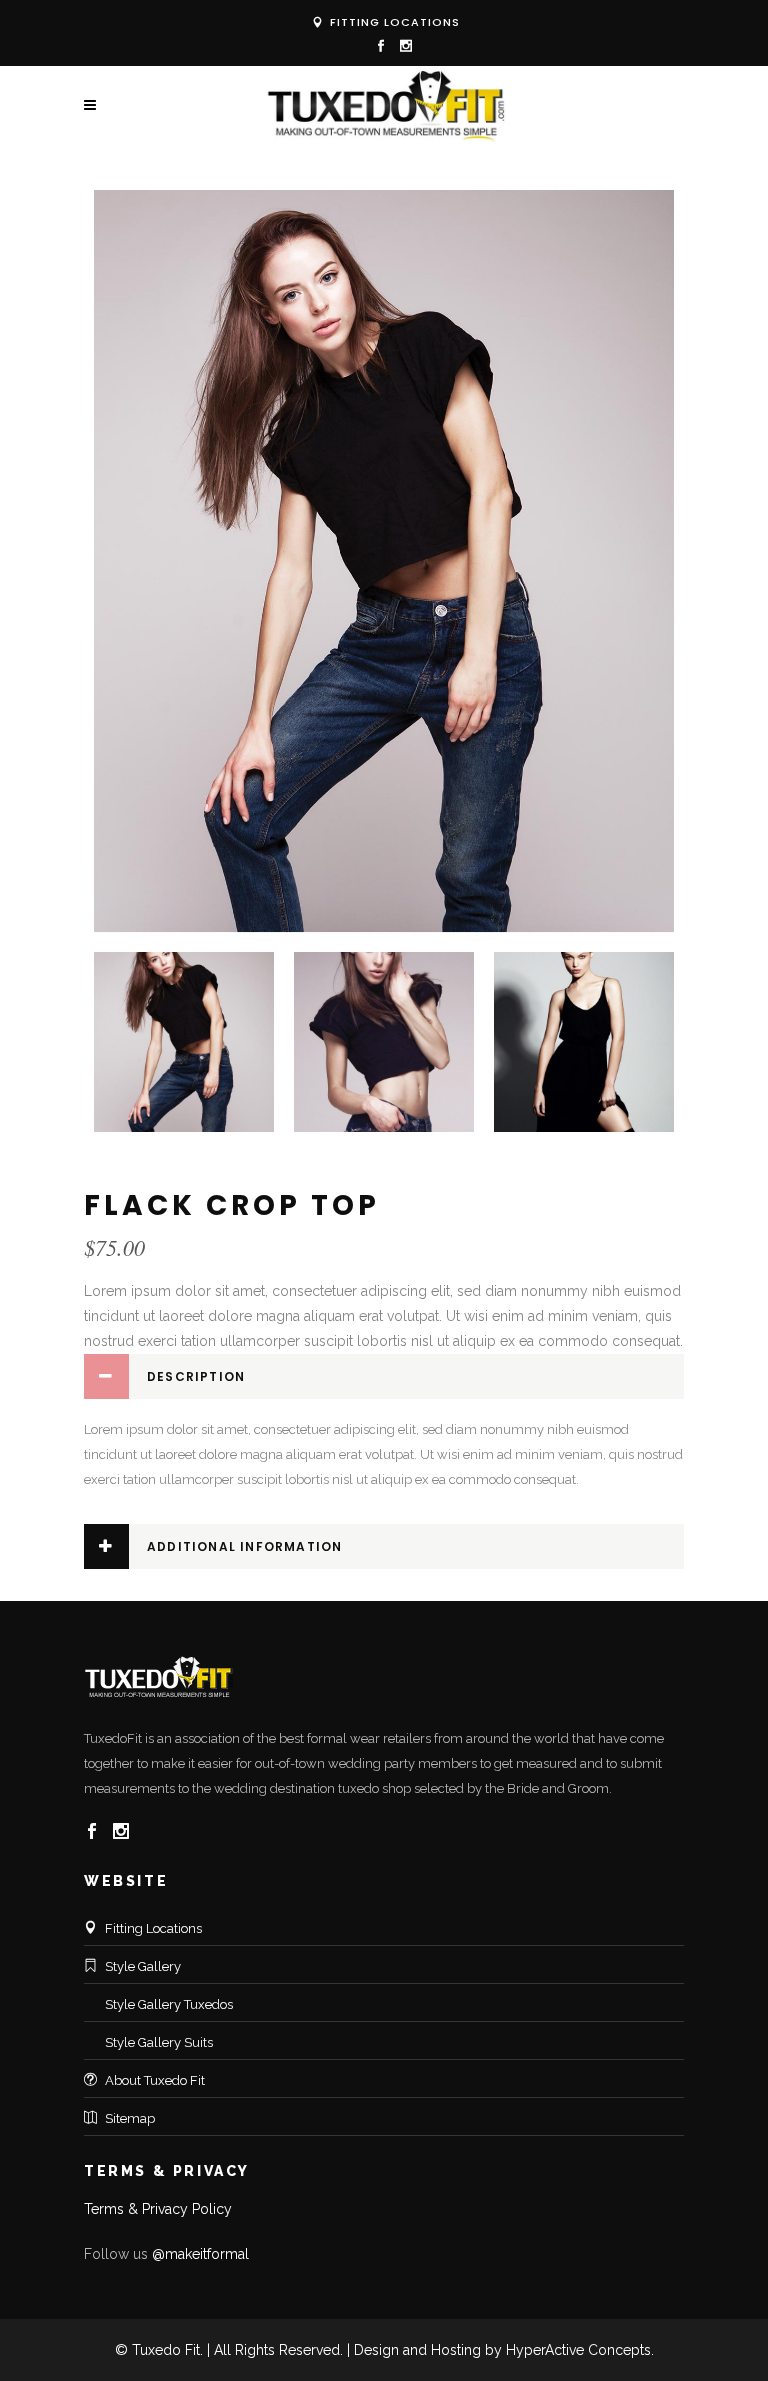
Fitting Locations (393, 22)
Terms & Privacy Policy (158, 2209)
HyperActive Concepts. (580, 2350)
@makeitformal (200, 2254)
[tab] (384, 1376)
